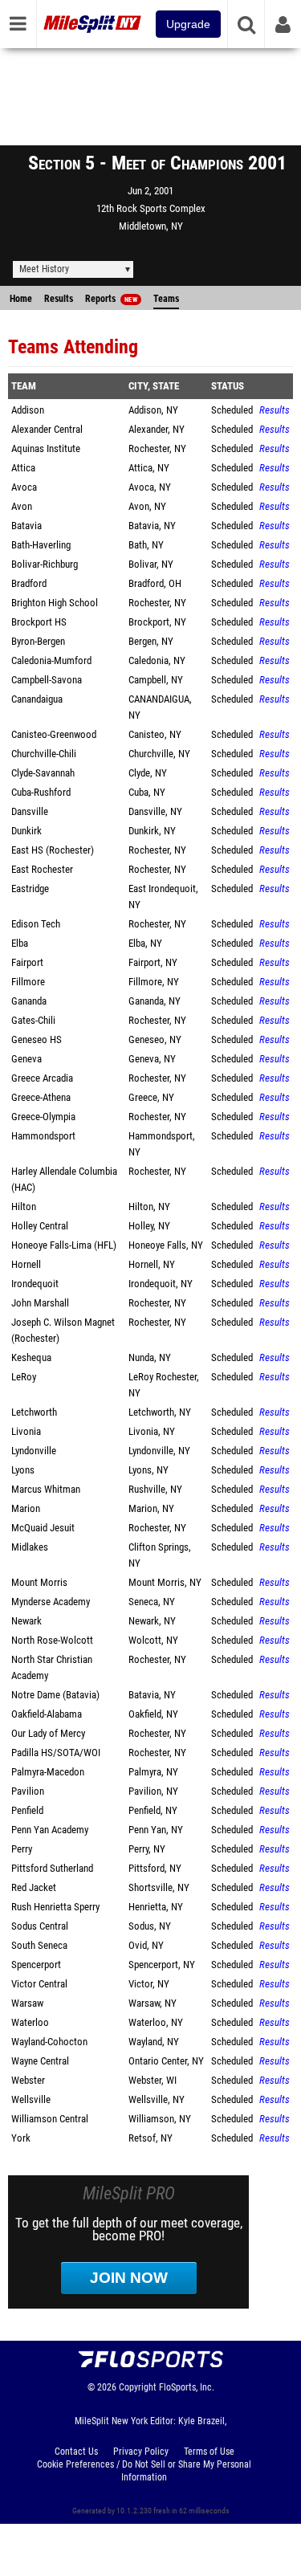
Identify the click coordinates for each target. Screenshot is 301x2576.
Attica (23, 468)
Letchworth (34, 1412)
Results (59, 299)
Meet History (44, 269)
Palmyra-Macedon (48, 1772)
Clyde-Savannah (43, 773)
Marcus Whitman (46, 1489)
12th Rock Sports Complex (151, 208)
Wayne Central (40, 2061)
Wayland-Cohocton (49, 2042)
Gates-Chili (33, 1020)
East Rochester (42, 869)
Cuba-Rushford (41, 792)
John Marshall (40, 1303)
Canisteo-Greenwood (54, 734)
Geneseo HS (37, 1039)
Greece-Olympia (43, 1117)
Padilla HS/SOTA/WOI (56, 1753)
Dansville (30, 811)
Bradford (29, 583)
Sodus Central (40, 1926)
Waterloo (30, 2022)
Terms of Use (209, 2452)
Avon (22, 506)
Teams (166, 299)
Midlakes (30, 1547)
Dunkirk (26, 831)
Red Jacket (34, 1887)
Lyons (23, 1470)
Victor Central (39, 1984)
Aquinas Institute (46, 448)
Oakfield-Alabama (47, 1714)
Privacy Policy (141, 2452)
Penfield (27, 1810)
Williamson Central (50, 2119)
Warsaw (27, 2003)
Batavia (26, 526)
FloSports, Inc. (187, 2387)
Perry (22, 1849)
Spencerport (36, 1965)
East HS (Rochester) (53, 850)
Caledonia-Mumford (51, 660)
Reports (111, 299)
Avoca (24, 487)
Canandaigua (37, 699)
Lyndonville (34, 1451)
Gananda (29, 1001)
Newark (26, 1621)
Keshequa (31, 1357)
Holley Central (40, 1226)
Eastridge (30, 889)
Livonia (26, 1431)
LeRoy (24, 1377)
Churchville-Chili (44, 754)
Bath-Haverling (41, 545)
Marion (26, 1508)
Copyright (138, 2387)
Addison (28, 410)
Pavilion (28, 1791)
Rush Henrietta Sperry (55, 1907)
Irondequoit (35, 1284)
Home (21, 299)
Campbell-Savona (47, 680)
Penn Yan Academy (50, 1830)
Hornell (26, 1264)
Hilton (24, 1206)
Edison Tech (36, 924)
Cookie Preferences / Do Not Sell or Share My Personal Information (144, 2471)
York (21, 2138)
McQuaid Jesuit (43, 1528)
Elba (20, 943)
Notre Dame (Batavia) (55, 1695)
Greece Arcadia (42, 1078)
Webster (28, 2080)
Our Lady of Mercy (48, 1733)
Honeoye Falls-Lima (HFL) (64, 1245)
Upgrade (188, 24)
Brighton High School (55, 603)
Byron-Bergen (38, 641)
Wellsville (31, 2099)
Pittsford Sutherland (52, 1868)
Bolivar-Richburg (45, 564)
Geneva (26, 1059)
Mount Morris (39, 1582)
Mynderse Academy (51, 1602)
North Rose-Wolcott (52, 1640)
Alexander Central (47, 429)
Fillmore (28, 982)
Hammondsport (43, 1136)
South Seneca (39, 1945)
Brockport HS (39, 622)
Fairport (27, 962)
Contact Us (76, 2452)
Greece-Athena (41, 1097)
